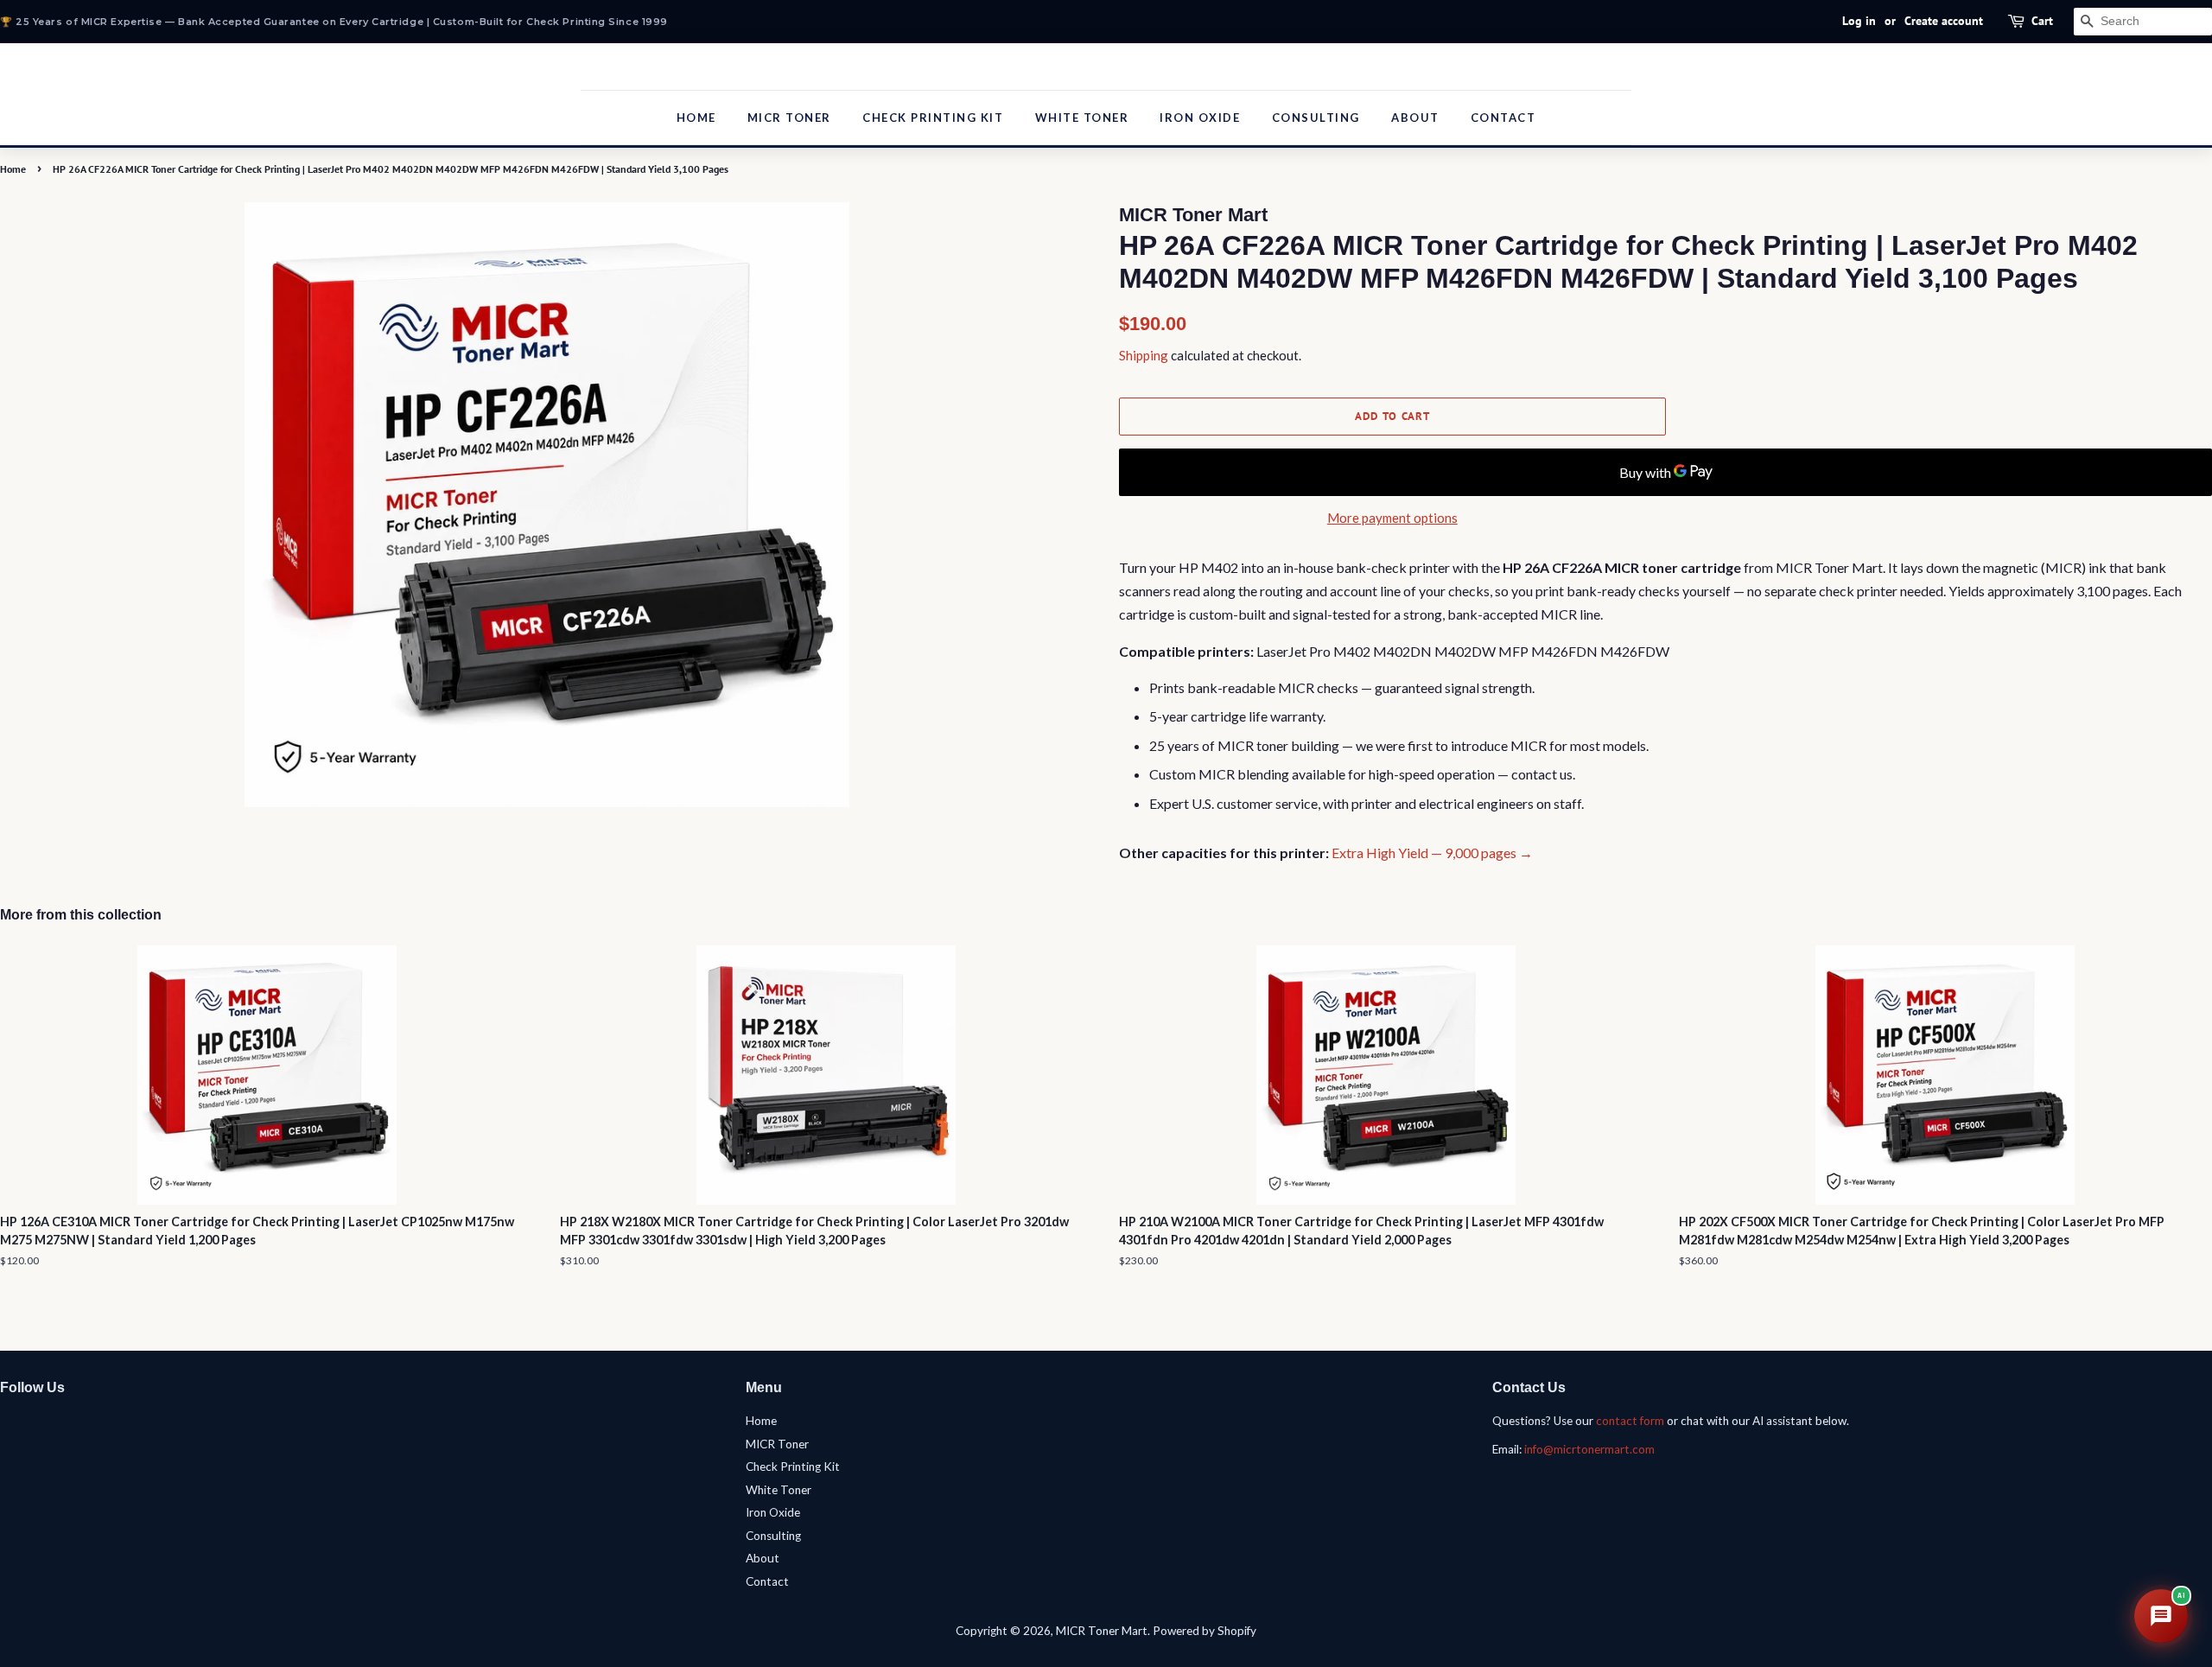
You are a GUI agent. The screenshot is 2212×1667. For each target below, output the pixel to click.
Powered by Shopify (1205, 1631)
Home (696, 118)
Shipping (1144, 355)
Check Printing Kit (933, 118)
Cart (2042, 21)
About (1415, 118)
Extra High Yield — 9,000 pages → (1432, 853)
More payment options (1392, 518)
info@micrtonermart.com (1589, 1449)
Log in (1859, 21)
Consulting (1316, 118)
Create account (1944, 21)
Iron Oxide (1200, 118)
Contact (1503, 118)
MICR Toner (789, 118)
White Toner (1082, 118)
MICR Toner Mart (1102, 1631)
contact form (1630, 1421)
